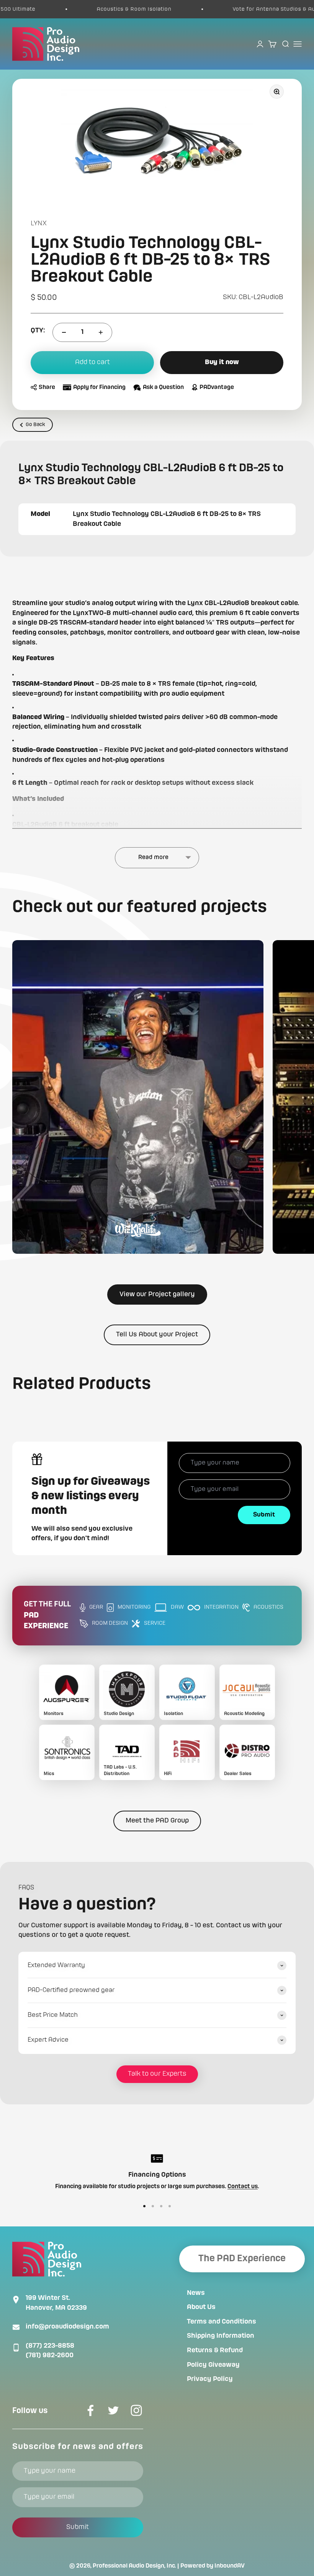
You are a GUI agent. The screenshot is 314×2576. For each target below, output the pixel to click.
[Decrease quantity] (64, 332)
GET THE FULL (47, 1616)
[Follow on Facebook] (90, 2410)
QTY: (38, 330)
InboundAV (230, 2566)
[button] (138, 1097)
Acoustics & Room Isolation (106, 9)
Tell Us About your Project (157, 1334)
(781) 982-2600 (50, 2355)
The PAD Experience (242, 2259)
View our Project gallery (157, 1294)
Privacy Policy (210, 2379)
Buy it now (222, 362)
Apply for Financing (99, 387)
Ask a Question (163, 387)
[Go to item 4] (170, 2206)
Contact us (243, 2187)
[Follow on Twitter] (113, 2410)
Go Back (35, 425)
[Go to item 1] (144, 2206)
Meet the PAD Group (157, 1821)
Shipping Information (221, 2336)
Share (47, 387)
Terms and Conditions (222, 2322)
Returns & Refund (215, 2350)
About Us (201, 2307)
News (196, 2293)
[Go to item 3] (161, 2206)
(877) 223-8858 (50, 2346)
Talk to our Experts (157, 2074)
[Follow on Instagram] (136, 2410)
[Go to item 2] (153, 2206)
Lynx (39, 223)
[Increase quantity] (101, 332)
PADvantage (217, 387)
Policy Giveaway (213, 2365)
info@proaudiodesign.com (67, 2327)
